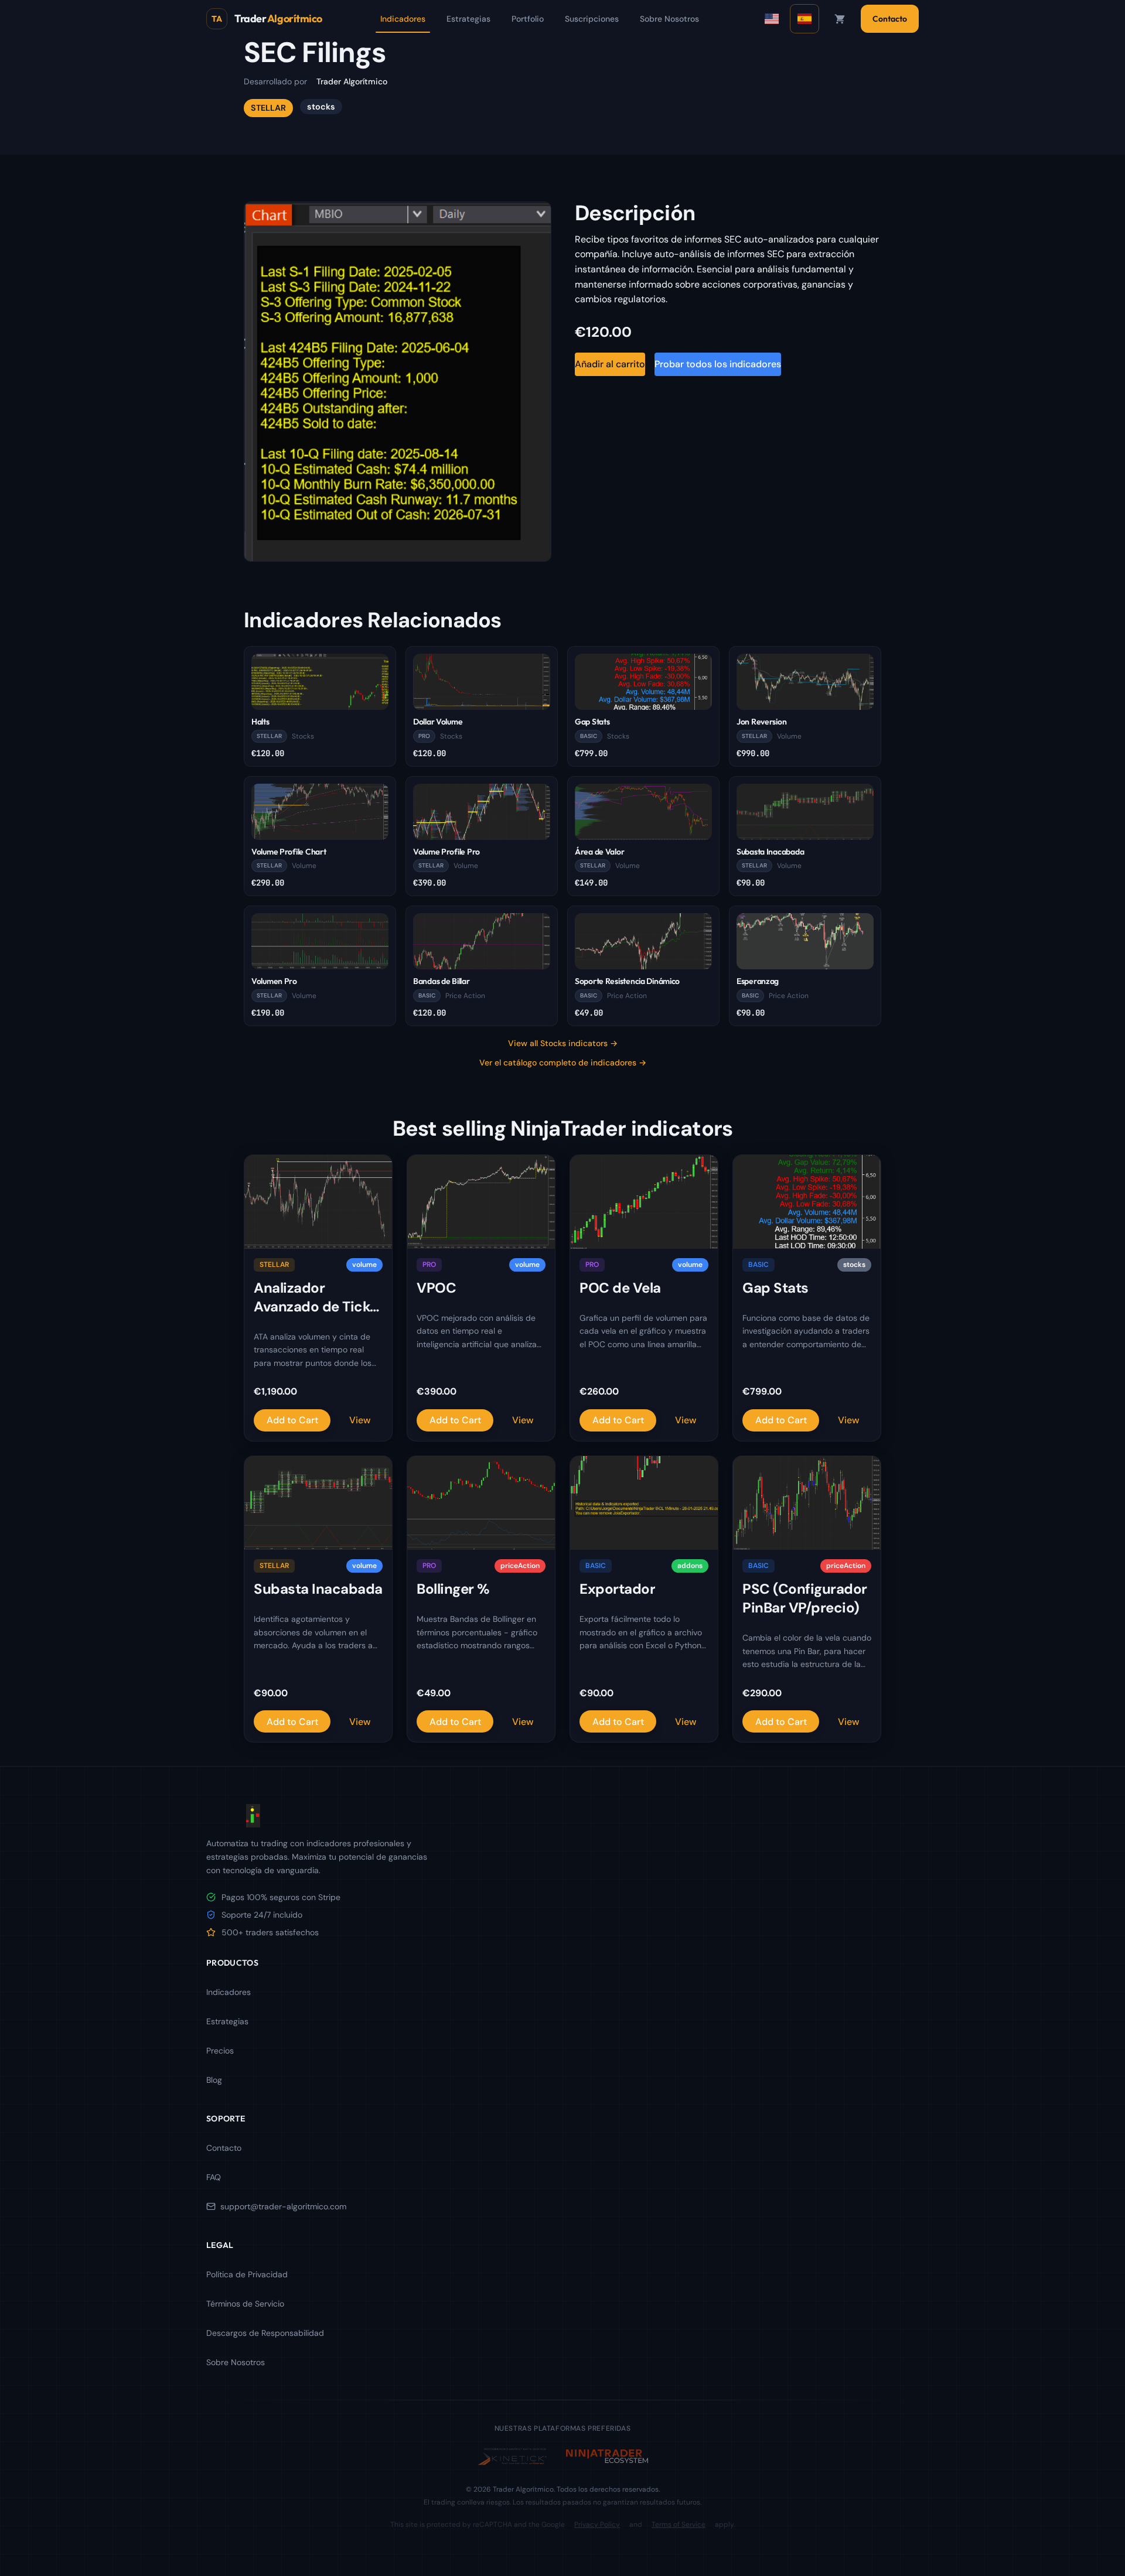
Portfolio (528, 19)
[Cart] (840, 19)
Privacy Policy (597, 2524)
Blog (214, 2080)
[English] (772, 19)
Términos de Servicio (245, 2304)
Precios (220, 2051)
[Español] (804, 19)
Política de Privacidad (247, 2274)
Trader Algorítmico (352, 81)
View (360, 1420)
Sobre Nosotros (669, 19)
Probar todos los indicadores (718, 364)
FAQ (214, 2177)
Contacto (890, 19)
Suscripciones (592, 19)
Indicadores (403, 19)
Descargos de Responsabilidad (265, 2333)
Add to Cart (292, 1420)
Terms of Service (679, 2524)
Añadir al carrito (610, 364)
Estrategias (468, 19)
